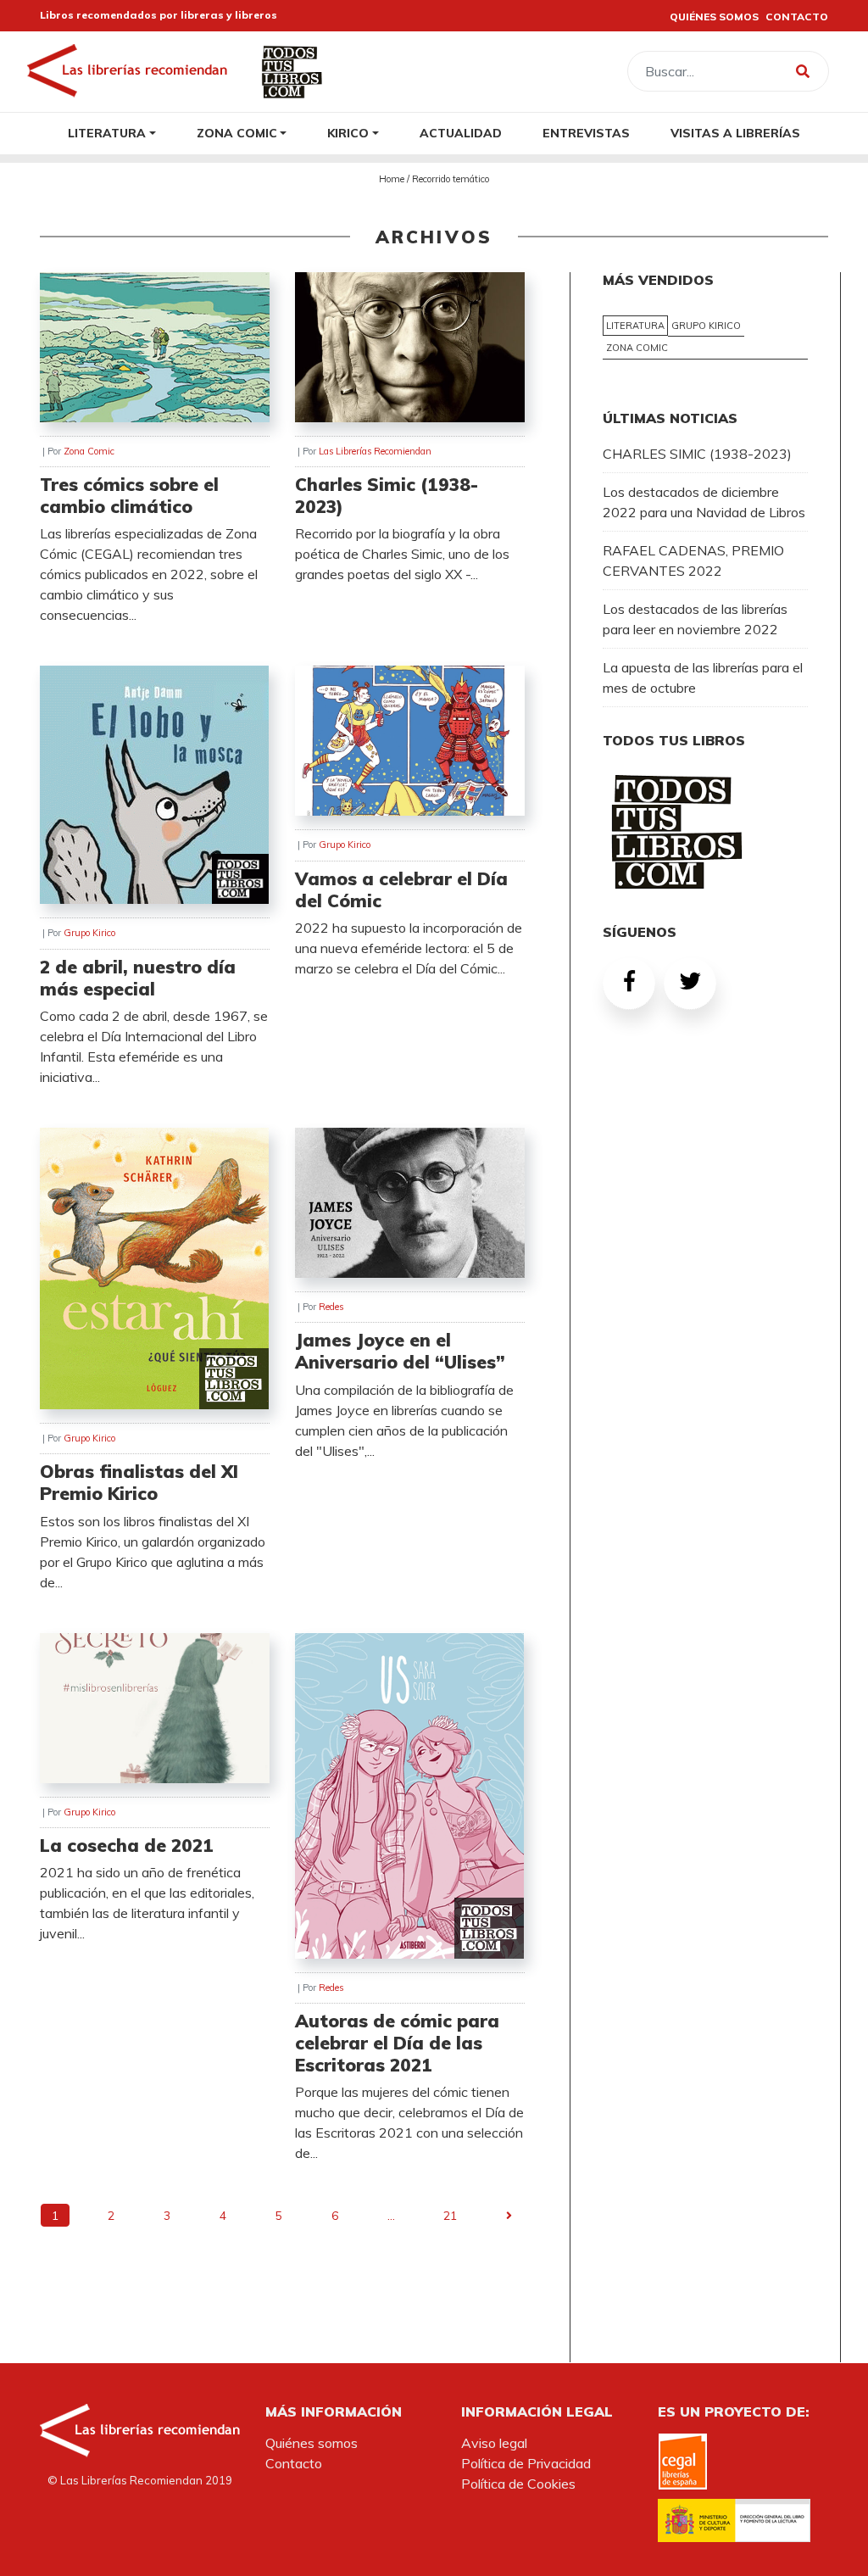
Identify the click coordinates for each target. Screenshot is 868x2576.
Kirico (348, 133)
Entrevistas (586, 133)
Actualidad (461, 133)
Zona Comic (237, 133)
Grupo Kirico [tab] (706, 326)
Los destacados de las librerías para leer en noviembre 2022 (695, 619)
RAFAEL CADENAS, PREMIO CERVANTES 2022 (693, 560)
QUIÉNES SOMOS (714, 17)
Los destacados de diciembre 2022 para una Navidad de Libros (704, 502)
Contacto (294, 2463)
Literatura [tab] (635, 326)
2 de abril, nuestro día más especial (138, 978)
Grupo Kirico (89, 933)
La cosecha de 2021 (127, 1845)
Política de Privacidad (526, 2463)
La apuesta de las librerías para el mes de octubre (703, 677)
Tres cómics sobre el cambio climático (129, 495)
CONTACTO (797, 17)
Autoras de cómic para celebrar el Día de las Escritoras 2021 (397, 2043)
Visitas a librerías (735, 133)
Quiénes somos (312, 2443)
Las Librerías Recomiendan (375, 451)
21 (450, 2215)
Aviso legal (494, 2443)
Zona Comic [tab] (637, 348)
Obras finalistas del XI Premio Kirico (139, 1482)
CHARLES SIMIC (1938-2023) (697, 454)
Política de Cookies (518, 2484)
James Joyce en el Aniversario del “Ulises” (400, 1351)
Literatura (107, 133)
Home (392, 179)
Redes (331, 1307)
